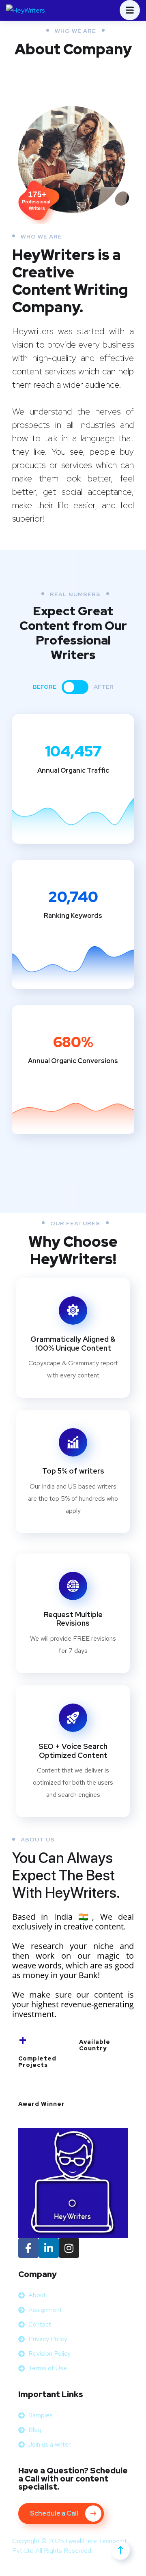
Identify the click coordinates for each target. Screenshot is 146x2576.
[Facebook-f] (28, 2248)
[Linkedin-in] (49, 2248)
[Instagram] (69, 2248)
